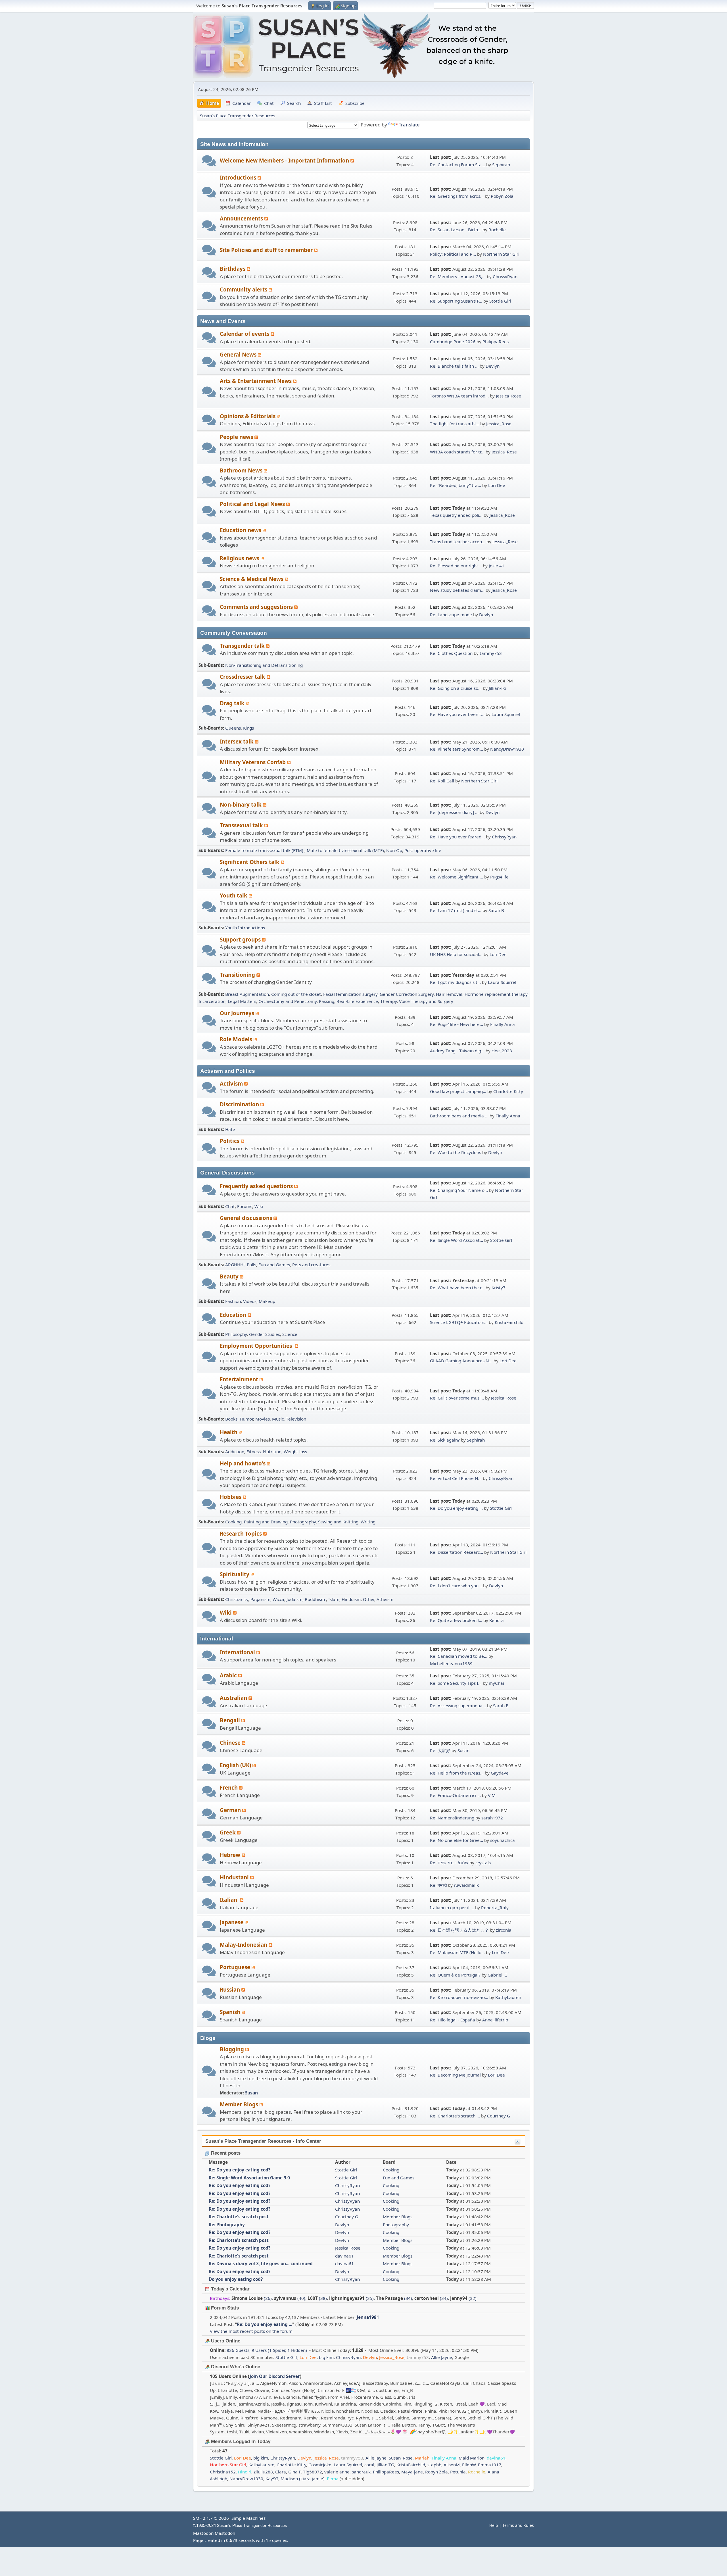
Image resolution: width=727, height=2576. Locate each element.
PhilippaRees (496, 341)
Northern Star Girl (501, 254)
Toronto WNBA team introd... (459, 396)
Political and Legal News (253, 504)
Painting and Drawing (266, 1522)
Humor (246, 1419)
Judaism (294, 1599)
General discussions (247, 1218)
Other (369, 1599)
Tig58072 (313, 2472)
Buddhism (315, 1599)
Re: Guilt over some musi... (457, 1398)
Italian (230, 1900)
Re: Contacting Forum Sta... (457, 164)
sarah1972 (492, 1818)
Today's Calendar (230, 2289)
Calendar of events (245, 334)
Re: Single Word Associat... (457, 1240)
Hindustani (235, 1877)
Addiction (235, 1452)
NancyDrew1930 (507, 749)
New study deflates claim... (457, 590)
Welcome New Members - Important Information (285, 160)
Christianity (237, 1599)
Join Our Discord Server (275, 2376)
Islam (334, 1599)
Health (229, 1432)
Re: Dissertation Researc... (457, 1552)
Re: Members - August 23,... (458, 276)
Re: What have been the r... (457, 1288)
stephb (434, 2465)
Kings (248, 728)
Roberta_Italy (495, 1907)
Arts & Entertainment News (256, 381)
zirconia (504, 1930)
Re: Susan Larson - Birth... (456, 230)
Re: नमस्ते (438, 1885)
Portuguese (236, 1967)
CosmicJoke (320, 2465)
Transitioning (238, 975)
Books (231, 1419)
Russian (231, 1989)
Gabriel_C (497, 1975)
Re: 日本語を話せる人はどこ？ (459, 1930)
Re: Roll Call (442, 781)
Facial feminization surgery (350, 994)
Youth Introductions (245, 928)
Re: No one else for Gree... (457, 1840)
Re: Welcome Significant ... (457, 877)
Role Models (237, 1039)
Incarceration (212, 1001)
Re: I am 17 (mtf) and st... (456, 910)
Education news (241, 530)
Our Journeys (238, 1013)
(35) (351, 2298)
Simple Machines (248, 2518)
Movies (263, 1419)
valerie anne (337, 2472)
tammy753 (491, 653)
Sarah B (496, 910)
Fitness (254, 1452)
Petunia (458, 2472)
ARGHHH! (235, 1265)
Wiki (259, 1206)
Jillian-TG (498, 688)
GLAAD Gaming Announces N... (461, 1361)
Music (278, 1419)
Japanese (232, 1922)
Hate (230, 1129)
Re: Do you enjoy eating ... (456, 1508)
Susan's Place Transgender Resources (252, 2526)
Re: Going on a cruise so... (456, 688)
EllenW (469, 2465)
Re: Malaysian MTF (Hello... (457, 1952)
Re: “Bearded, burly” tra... (456, 485)
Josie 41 (497, 566)
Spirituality (235, 1574)
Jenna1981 (368, 2317)
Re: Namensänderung (452, 1818)
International (238, 1652)
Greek (228, 1832)
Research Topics (242, 1533)
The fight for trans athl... (455, 424)
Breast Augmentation (247, 994)
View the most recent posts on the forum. (252, 2331)
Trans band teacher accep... (458, 542)
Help (494, 2525)
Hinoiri (245, 2472)
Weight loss (295, 1452)
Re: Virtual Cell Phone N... (456, 1478)
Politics (230, 1141)
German (231, 1810)
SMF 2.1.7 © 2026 (211, 2518)
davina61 (344, 2256)
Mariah (422, 2458)
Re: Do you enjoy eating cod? (240, 2170)
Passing (327, 1001)
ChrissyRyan (505, 276)
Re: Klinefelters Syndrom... (457, 749)
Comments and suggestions (257, 607)
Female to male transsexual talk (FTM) (265, 850)
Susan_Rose (401, 2458)
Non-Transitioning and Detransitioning (264, 665)
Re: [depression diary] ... (454, 812)
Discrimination (240, 1104)
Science (290, 1334)
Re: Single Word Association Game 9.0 (249, 2178)
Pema (333, 2479)
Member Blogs (240, 2104)
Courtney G (499, 2116)
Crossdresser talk (243, 677)
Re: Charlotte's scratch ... (455, 2116)
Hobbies (231, 1497)
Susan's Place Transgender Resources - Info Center (263, 2141)
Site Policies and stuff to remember (267, 250)
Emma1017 (490, 2465)
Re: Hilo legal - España (453, 2020)
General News (239, 354)
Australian (234, 1698)
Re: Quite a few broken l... (456, 1620)
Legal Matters (242, 1001)
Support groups (241, 939)
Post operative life (423, 850)
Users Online (225, 2341)
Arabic (229, 1675)
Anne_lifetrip (495, 2020)
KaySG (272, 2479)
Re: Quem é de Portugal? (455, 1975)
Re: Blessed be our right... (456, 566)
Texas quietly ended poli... (456, 515)
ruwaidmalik (466, 1885)
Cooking (233, 1522)
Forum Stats (224, 2308)
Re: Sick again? (445, 1440)
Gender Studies (265, 1334)
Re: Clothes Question (451, 653)
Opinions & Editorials (248, 416)
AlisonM (452, 2465)
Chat (230, 1206)
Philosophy (236, 1334)
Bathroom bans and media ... (459, 1116)
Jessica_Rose (508, 396)
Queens (233, 728)
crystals (483, 1863)
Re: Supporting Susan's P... (456, 301)
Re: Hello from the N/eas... (457, 1773)
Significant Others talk (250, 862)
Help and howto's (243, 1463)
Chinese (231, 1743)
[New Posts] (209, 161)
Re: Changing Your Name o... (459, 1190)
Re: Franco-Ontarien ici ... (455, 1795)
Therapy (388, 1001)
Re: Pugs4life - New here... (457, 1024)
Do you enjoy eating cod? (236, 2279)
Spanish (231, 2012)
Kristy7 (499, 1288)
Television (296, 1419)
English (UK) (236, 1765)
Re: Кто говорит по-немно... (459, 1997)
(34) (394, 2298)
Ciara (281, 2472)
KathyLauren (508, 1997)
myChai (496, 1683)
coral (369, 2465)
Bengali (231, 1720)
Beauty (230, 1276)
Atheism (385, 1599)
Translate (409, 125)
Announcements (242, 218)
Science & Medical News (252, 579)
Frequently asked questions (257, 1186)
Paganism (260, 1599)
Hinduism (351, 1599)
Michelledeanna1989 (451, 1663)
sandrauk (361, 2472)
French (229, 1787)
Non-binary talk (241, 804)
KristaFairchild (509, 1322)
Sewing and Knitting (338, 1522)
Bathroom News (242, 470)
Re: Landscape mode (451, 615)
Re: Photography (227, 2225)
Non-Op (394, 850)
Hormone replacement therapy (496, 994)
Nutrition (272, 1452)
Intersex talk (237, 741)
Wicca (278, 1599)
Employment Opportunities (257, 1346)
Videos (250, 1301)
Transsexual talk (242, 825)
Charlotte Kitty (508, 1091)
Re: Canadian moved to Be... (459, 1656)
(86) (252, 2298)
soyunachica (503, 1840)
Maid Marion (472, 2458)
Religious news (240, 558)
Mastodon (203, 2533)
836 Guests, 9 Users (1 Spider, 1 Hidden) (258, 2350)
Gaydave (500, 1773)
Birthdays (233, 269)
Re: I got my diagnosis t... (455, 982)
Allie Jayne (442, 2357)
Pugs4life (499, 877)
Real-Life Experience (357, 1001)
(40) (290, 2298)
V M (492, 1795)
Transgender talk (243, 646)
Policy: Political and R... (453, 254)
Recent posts (225, 2153)
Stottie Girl (500, 301)
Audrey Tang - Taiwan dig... (457, 1051)
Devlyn (493, 366)
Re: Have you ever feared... (457, 837)
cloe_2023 (502, 1051)
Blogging (233, 2049)
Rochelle (497, 230)
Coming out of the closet (296, 994)
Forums (245, 1206)
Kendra (497, 1620)
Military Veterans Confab (253, 762)
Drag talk (233, 703)
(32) (463, 2298)
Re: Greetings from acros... (457, 196)
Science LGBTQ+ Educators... (459, 1322)
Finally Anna (503, 1024)
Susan (463, 1750)
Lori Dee (497, 485)
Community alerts (244, 289)
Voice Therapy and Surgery (426, 1001)
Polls (251, 1265)
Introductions (239, 177)
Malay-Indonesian (244, 1945)
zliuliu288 (263, 2472)
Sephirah (501, 164)
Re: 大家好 (440, 1750)
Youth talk (234, 895)
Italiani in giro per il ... (452, 1907)
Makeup (267, 1301)
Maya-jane (412, 2472)
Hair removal (449, 994)
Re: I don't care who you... (456, 1586)
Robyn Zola (502, 196)
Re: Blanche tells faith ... (454, 366)
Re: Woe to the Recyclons (456, 1152)
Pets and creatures (311, 1265)
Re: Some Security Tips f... (456, 1683)
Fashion (233, 1301)
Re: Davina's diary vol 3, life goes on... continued (261, 2263)
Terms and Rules (518, 2525)
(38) (317, 2298)
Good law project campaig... (458, 1091)
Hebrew (231, 1855)
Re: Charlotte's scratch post (239, 2217)
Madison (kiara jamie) (303, 2479)
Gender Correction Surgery (407, 994)
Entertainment (240, 1379)
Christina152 (223, 2472)
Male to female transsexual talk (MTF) (345, 850)
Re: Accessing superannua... (458, 1705)
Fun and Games (274, 1265)
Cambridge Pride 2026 (453, 341)
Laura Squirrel (506, 714)
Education (234, 1315)
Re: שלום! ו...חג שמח (449, 1863)
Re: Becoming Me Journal (455, 2075)
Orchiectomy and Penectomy (288, 1001)
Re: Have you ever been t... (457, 714)
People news (237, 437)
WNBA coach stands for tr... (457, 452)
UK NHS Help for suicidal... (456, 954)
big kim (326, 2357)
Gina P (294, 2472)
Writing (368, 1522)
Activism (232, 1083)
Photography (303, 1522)
